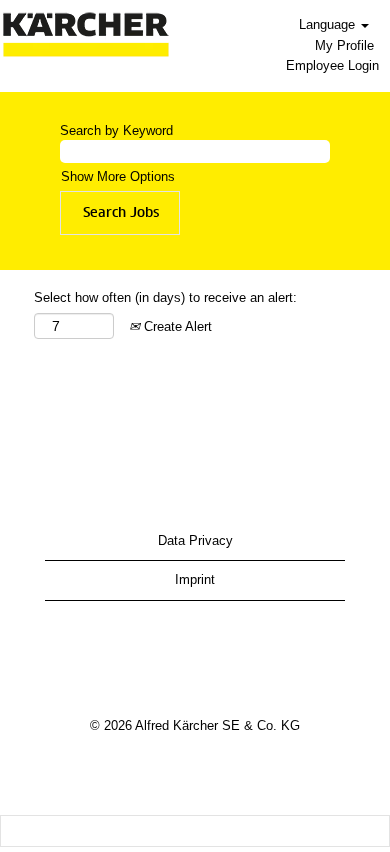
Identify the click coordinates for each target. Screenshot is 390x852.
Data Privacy (195, 540)
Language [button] (329, 24)
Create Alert (176, 326)
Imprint (195, 579)
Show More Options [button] (118, 176)
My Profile (344, 45)
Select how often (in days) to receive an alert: (165, 297)
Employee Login (332, 65)
